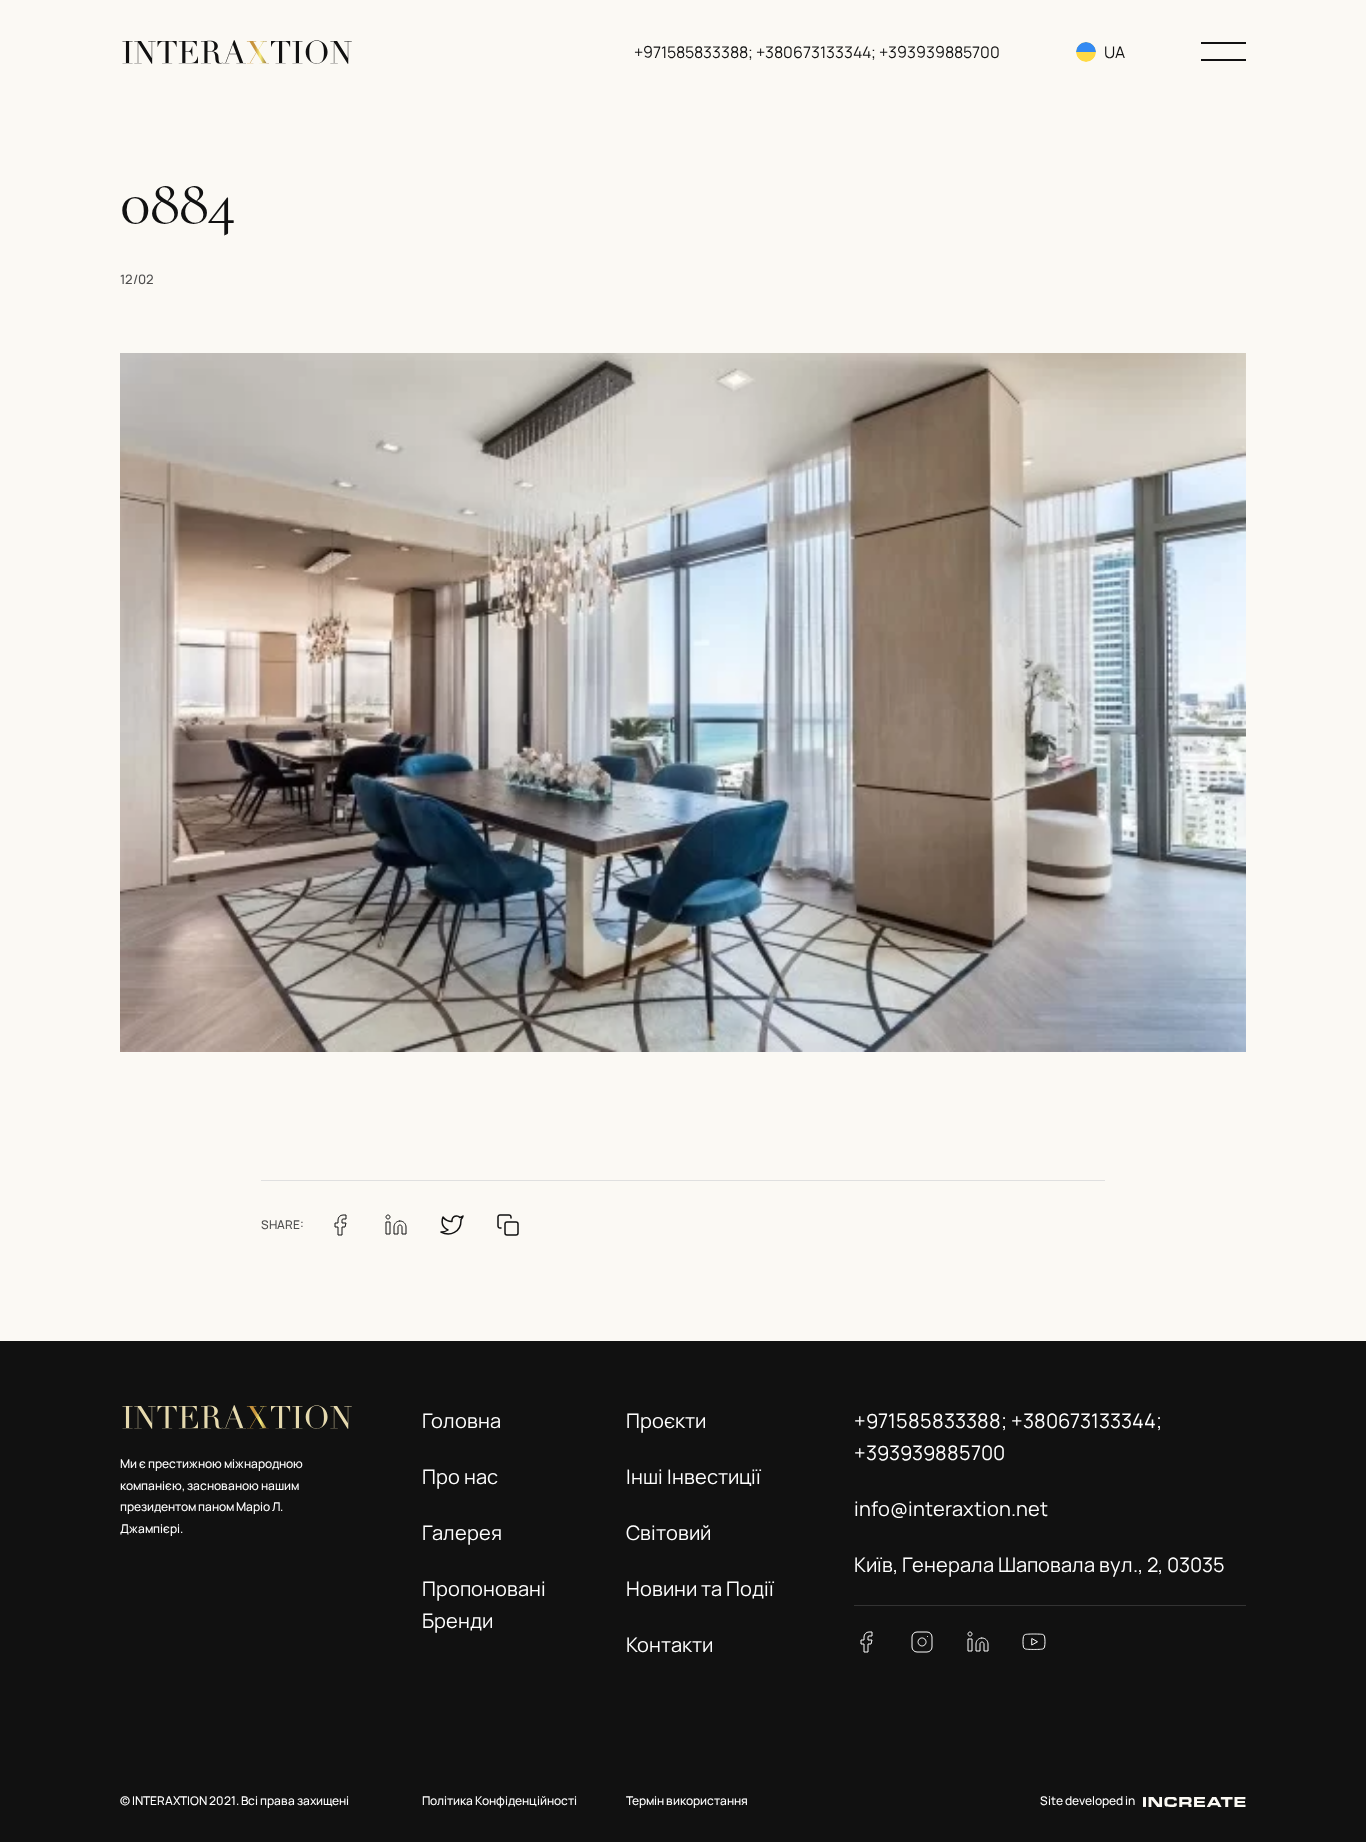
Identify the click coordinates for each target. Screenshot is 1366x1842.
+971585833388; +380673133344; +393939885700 (817, 52)
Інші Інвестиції (693, 1476)
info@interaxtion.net (951, 1508)
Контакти (669, 1644)
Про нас (460, 1476)
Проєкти (666, 1420)
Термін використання (687, 1800)
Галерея (462, 1532)
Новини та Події (700, 1588)
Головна (461, 1420)
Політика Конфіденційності (499, 1800)
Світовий (668, 1532)
